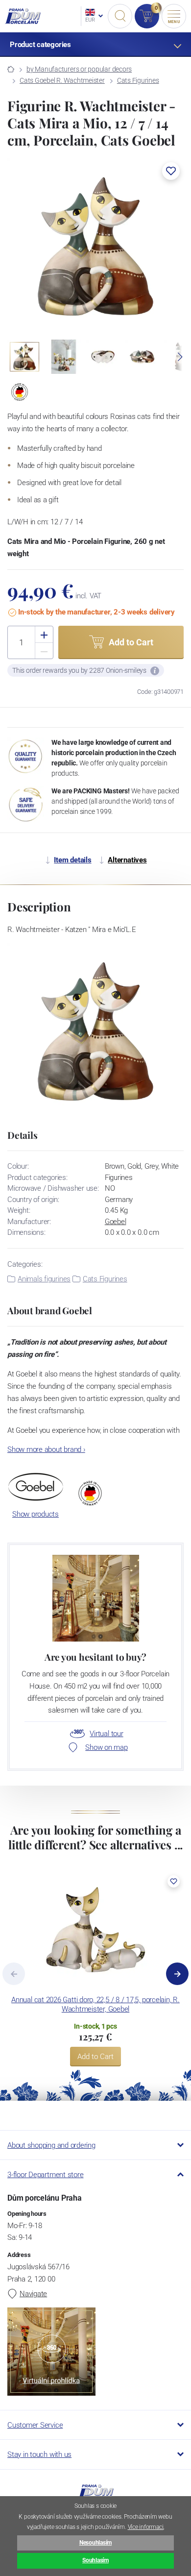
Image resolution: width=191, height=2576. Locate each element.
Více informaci (146, 2527)
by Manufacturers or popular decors (79, 69)
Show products (36, 1514)
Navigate (33, 2294)
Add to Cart (95, 2057)
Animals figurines (44, 1279)
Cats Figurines (138, 80)
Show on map (106, 1747)
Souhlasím (95, 2560)
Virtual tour (106, 1734)
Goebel (116, 1222)
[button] (171, 171)
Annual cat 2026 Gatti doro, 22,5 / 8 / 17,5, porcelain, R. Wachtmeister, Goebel (95, 2004)
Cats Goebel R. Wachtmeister (62, 80)
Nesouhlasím (95, 2543)
